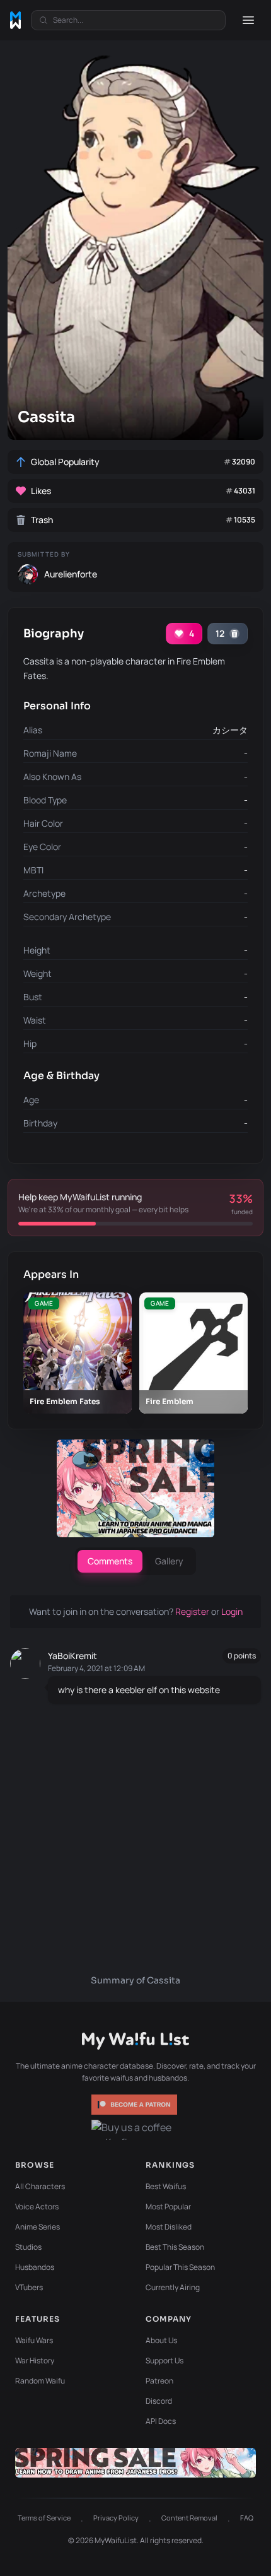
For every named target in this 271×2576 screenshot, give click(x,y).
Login (232, 1611)
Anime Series (37, 2227)
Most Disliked (169, 2227)
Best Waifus (166, 2186)
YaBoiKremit (72, 1656)
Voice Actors (37, 2207)
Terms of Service (44, 2518)
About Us (161, 2340)
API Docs (161, 2421)
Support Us (164, 2360)
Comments (110, 1561)
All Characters (40, 2186)
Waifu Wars (34, 2340)
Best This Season (175, 2247)
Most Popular (168, 2207)
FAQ (247, 2518)
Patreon (159, 2381)
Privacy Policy (116, 2518)
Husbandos (35, 2267)
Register (193, 1611)
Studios (28, 2247)
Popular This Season (180, 2267)
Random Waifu (40, 2381)
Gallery (169, 1561)
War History (35, 2360)
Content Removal (189, 2518)
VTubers (29, 2287)
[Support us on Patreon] (135, 2105)
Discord (159, 2401)
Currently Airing (173, 2287)
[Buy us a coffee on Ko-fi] (135, 2130)
